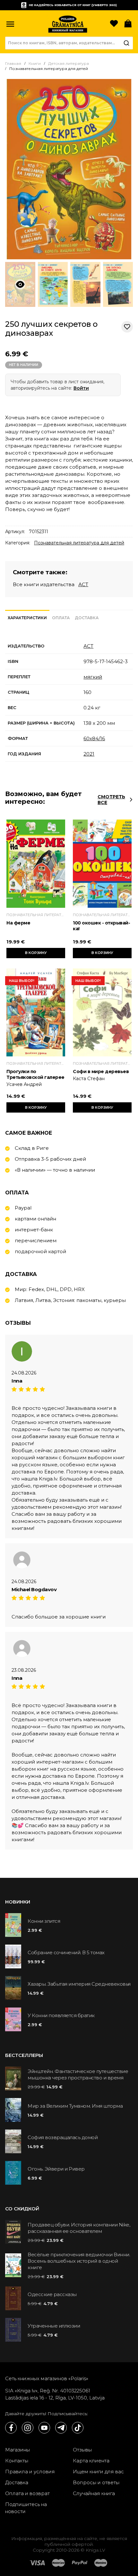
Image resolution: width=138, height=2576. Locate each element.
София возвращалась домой (63, 2137)
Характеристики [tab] (27, 618)
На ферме (18, 923)
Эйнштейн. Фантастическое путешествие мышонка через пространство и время (78, 2074)
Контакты (17, 2461)
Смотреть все (111, 800)
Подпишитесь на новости (26, 2508)
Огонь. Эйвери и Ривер (56, 2169)
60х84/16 (94, 738)
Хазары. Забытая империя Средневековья (79, 1984)
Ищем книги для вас (98, 2472)
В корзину (36, 953)
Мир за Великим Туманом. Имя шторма (75, 2106)
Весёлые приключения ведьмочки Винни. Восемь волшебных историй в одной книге (79, 2261)
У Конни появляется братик (61, 2015)
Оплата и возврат (27, 2493)
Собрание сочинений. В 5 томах (66, 1952)
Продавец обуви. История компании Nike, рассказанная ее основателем (79, 2228)
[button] (10, 24)
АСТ (83, 584)
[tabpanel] (69, 700)
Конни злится (44, 1921)
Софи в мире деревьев (101, 1071)
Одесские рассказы (52, 2294)
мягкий (93, 677)
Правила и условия (30, 2472)
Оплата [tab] (61, 618)
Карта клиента (91, 2461)
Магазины (17, 2450)
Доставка (17, 2482)
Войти (81, 388)
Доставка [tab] (87, 618)
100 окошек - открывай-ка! (101, 926)
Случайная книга (94, 2493)
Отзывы (82, 2450)
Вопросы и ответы (96, 2482)
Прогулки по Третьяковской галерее (35, 1074)
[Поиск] (126, 43)
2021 (89, 754)
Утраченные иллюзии (54, 2326)
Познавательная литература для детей (79, 543)
